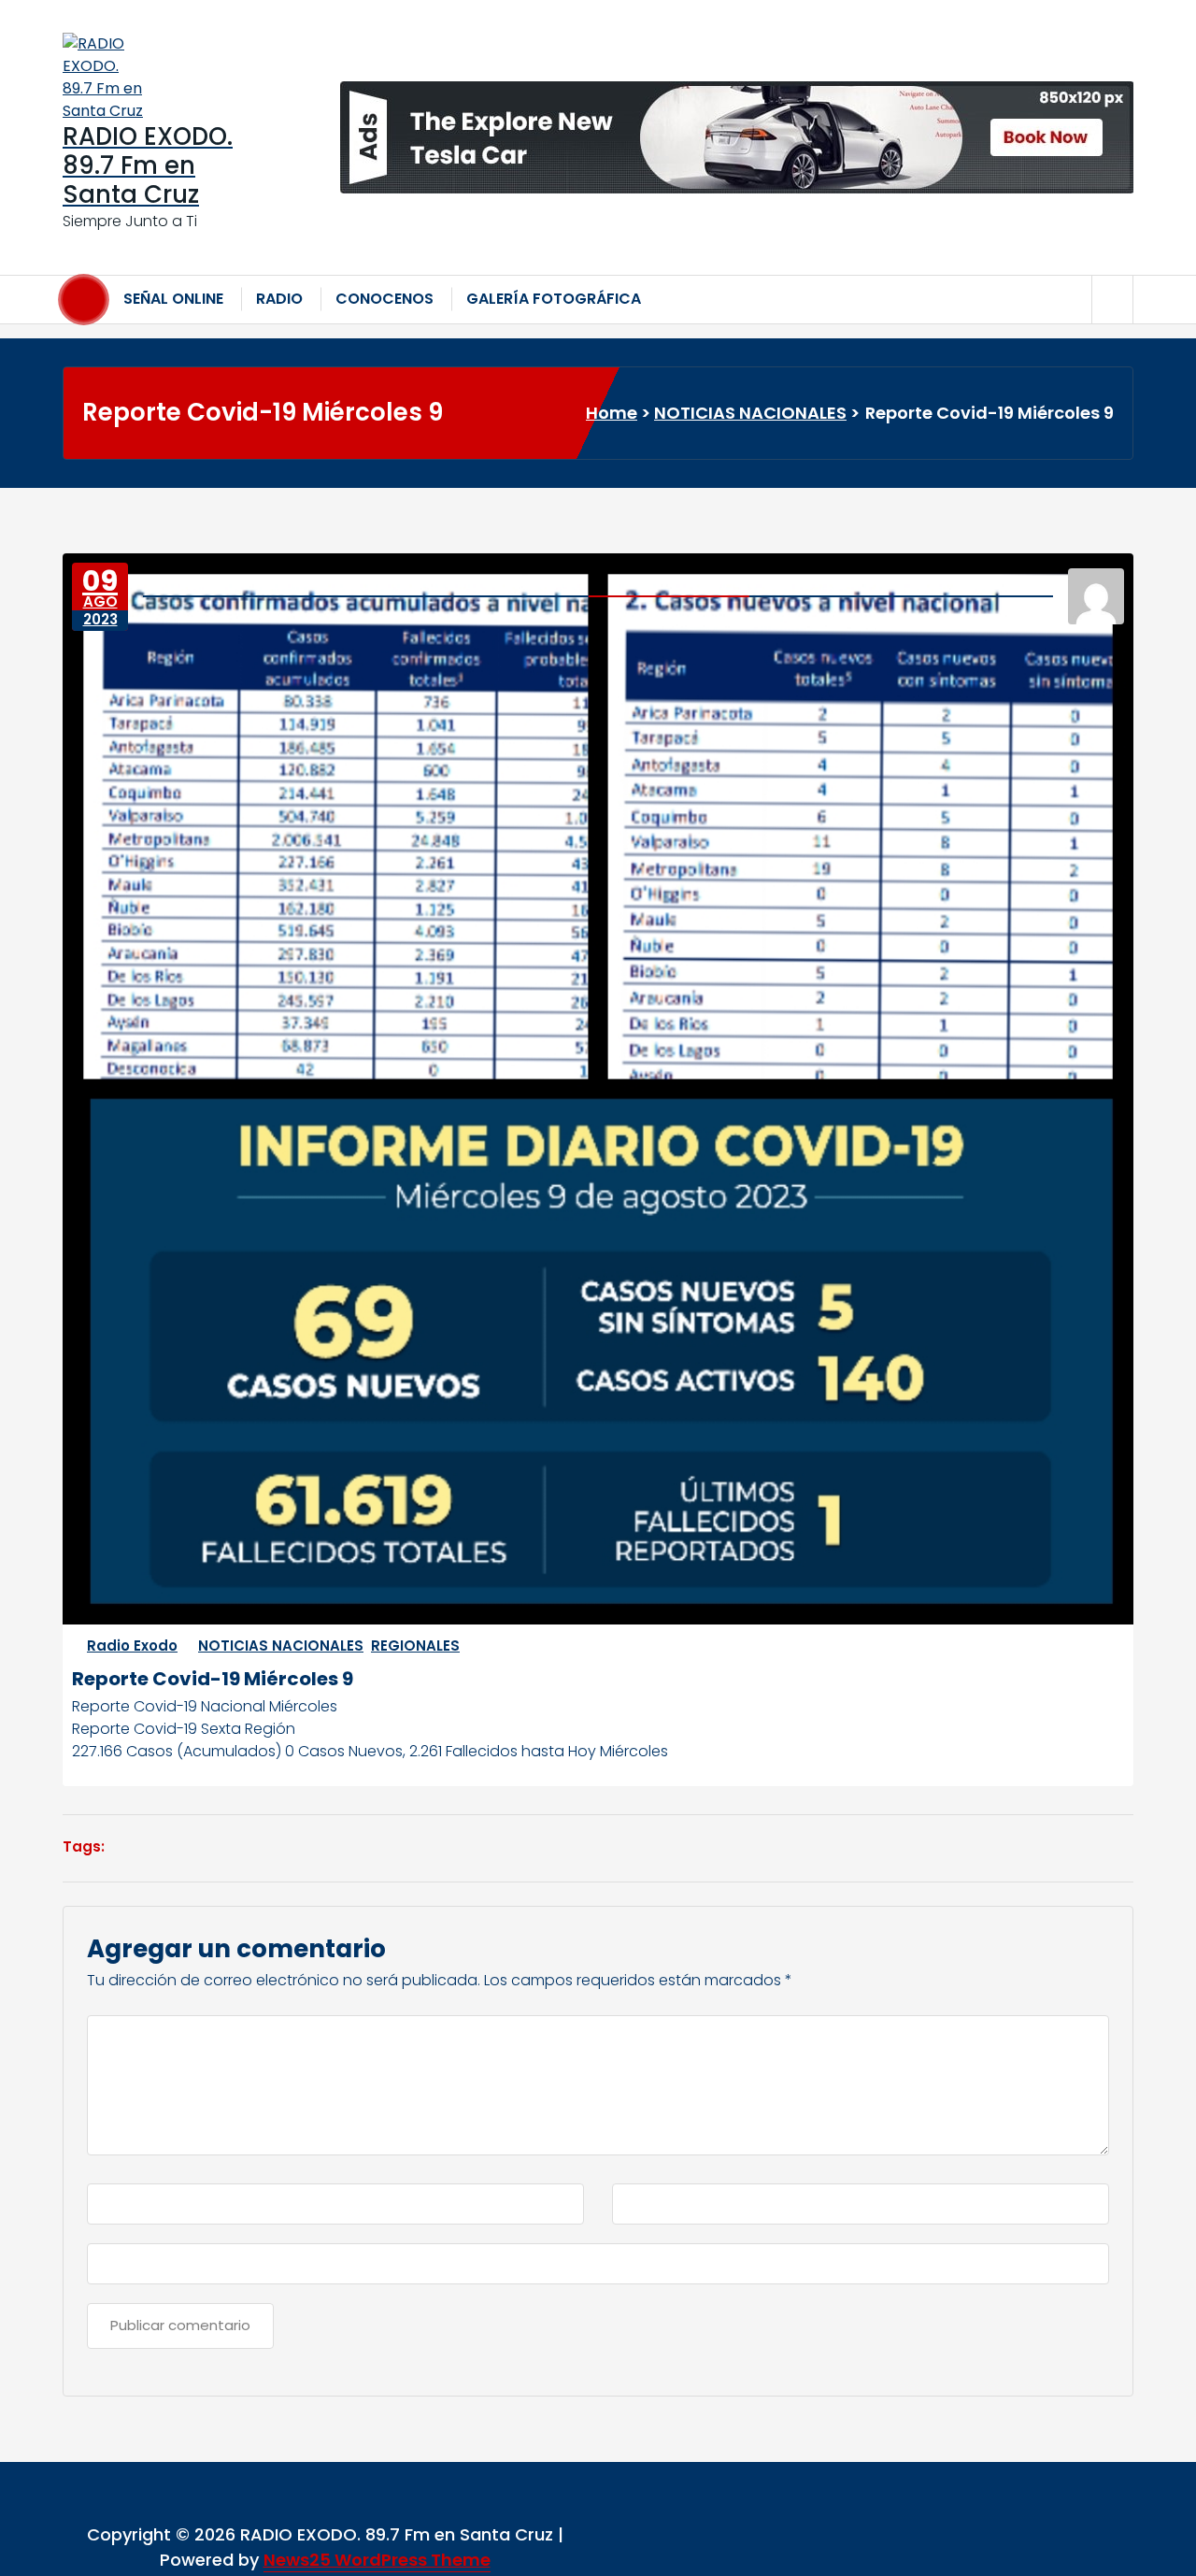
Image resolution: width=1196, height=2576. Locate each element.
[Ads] (737, 137)
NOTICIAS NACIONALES (750, 413)
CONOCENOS (384, 299)
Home (612, 413)
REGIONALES (415, 1646)
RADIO (279, 299)
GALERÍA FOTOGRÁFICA (554, 299)
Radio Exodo (132, 1646)
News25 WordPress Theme (377, 2560)
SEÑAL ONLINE (173, 299)
